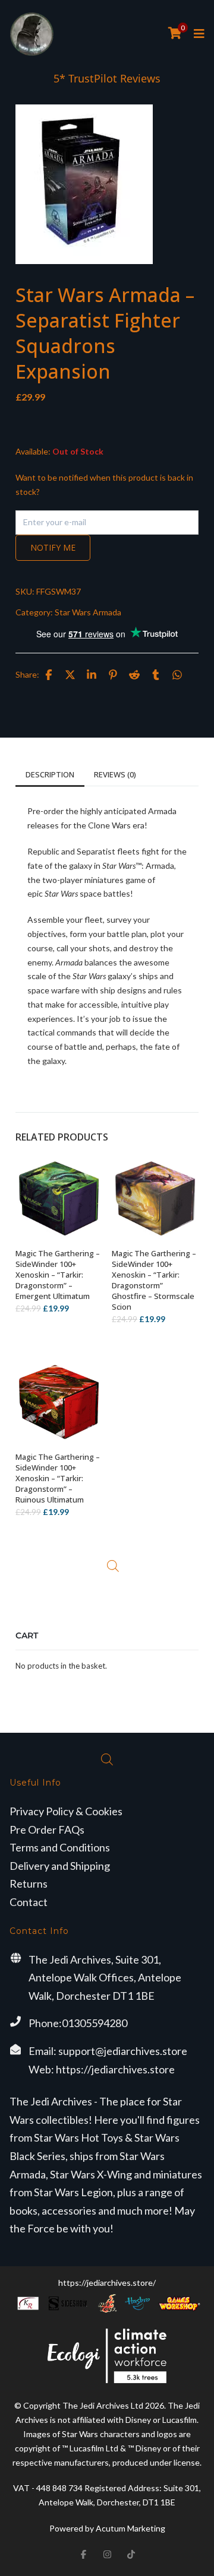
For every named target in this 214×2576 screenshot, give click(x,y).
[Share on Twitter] (70, 675)
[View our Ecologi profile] (107, 2356)
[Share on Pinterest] (113, 675)
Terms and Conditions (60, 1847)
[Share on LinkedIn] (92, 675)
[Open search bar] (113, 1566)
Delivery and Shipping (60, 1866)
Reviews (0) (115, 774)
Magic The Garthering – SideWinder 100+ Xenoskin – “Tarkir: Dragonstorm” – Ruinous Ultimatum (58, 1478)
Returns (29, 1883)
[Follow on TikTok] (131, 2555)
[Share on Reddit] (134, 675)
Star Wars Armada (88, 612)
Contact (29, 1902)
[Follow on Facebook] (83, 2555)
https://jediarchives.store (115, 2069)
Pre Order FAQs (47, 1829)
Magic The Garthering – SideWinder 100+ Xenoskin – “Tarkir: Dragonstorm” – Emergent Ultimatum (58, 1275)
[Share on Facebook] (49, 675)
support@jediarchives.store (123, 2051)
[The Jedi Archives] (32, 34)
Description (50, 774)
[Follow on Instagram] (107, 2555)
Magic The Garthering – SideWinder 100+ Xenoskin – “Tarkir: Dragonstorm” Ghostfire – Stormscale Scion (154, 1280)
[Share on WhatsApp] (177, 675)
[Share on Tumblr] (156, 675)
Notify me (53, 547)
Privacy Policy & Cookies (66, 1811)
